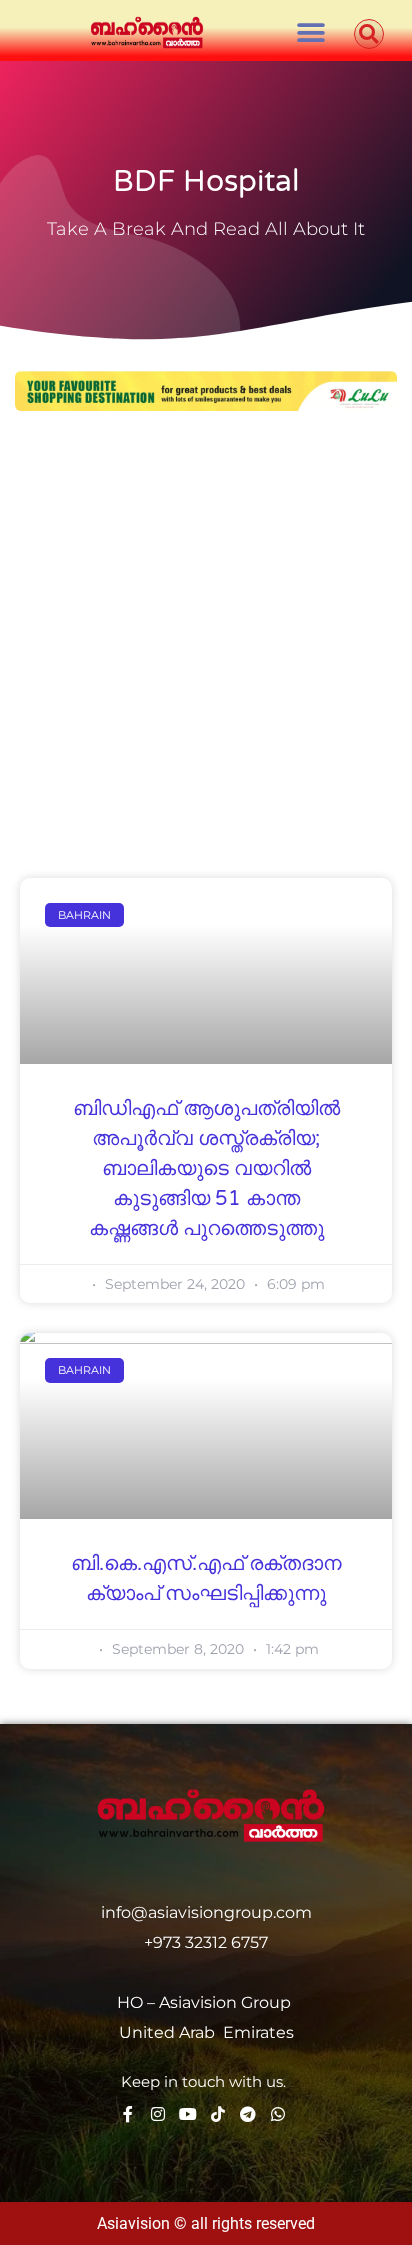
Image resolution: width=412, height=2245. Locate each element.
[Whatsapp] (278, 2114)
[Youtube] (188, 2114)
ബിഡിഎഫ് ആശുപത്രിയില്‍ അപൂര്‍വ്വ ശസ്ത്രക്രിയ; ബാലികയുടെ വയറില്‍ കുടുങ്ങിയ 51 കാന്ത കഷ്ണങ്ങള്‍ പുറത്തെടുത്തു (206, 1169)
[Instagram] (158, 2114)
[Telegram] (248, 2114)
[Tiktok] (218, 2114)
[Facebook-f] (128, 2114)
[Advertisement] (206, 647)
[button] (311, 32)
